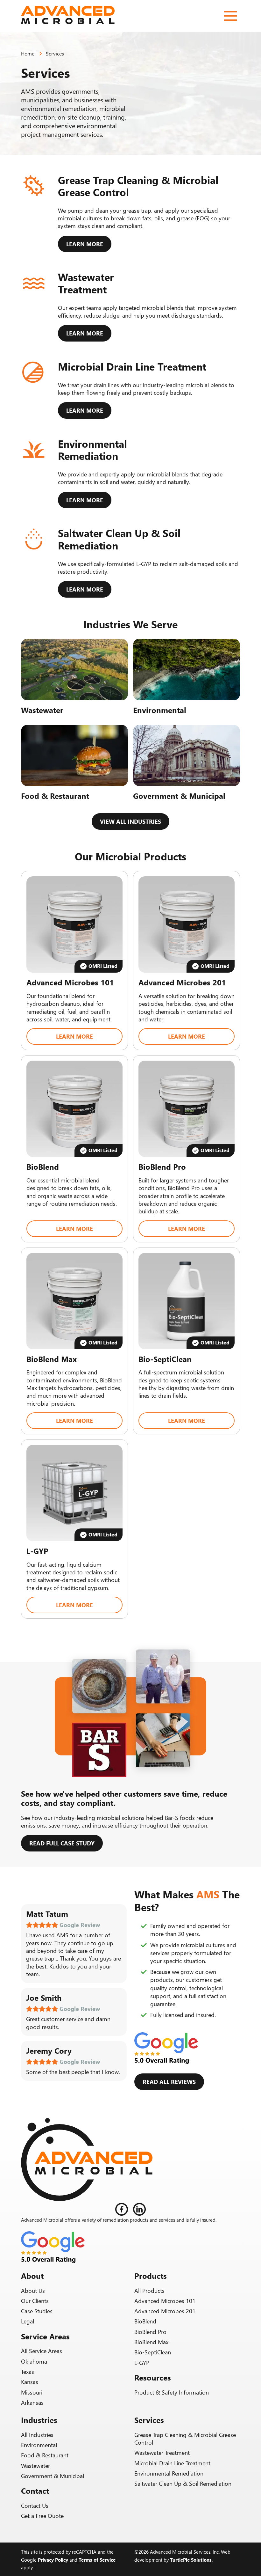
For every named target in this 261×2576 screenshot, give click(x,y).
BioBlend (145, 2321)
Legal (28, 2321)
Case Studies (37, 2311)
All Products (149, 2291)
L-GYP (142, 2363)
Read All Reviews (169, 2082)
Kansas (30, 2382)
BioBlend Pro (150, 2332)
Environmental (39, 2445)
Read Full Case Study (62, 1843)
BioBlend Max (151, 2342)
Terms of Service (97, 2560)
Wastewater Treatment (162, 2453)
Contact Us (35, 2506)
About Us (33, 2291)
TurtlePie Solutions (191, 2560)
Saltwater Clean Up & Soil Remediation (183, 2484)
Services (55, 53)
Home (28, 53)
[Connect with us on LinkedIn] (139, 2209)
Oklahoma (34, 2361)
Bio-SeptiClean (153, 2352)
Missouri (32, 2392)
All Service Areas (42, 2351)
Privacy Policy (53, 2560)
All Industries (37, 2435)
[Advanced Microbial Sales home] (70, 16)
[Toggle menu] (230, 16)
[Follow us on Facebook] (122, 2209)
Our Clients (35, 2301)
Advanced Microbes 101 (165, 2301)
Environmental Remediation (169, 2473)
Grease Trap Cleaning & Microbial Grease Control (185, 2439)
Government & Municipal (53, 2476)
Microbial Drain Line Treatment (172, 2463)
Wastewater (35, 2466)
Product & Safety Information (172, 2392)
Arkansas (32, 2403)
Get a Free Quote (42, 2516)
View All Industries (130, 821)
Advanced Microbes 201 (165, 2311)
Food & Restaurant (45, 2455)
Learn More (85, 244)
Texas (28, 2372)
